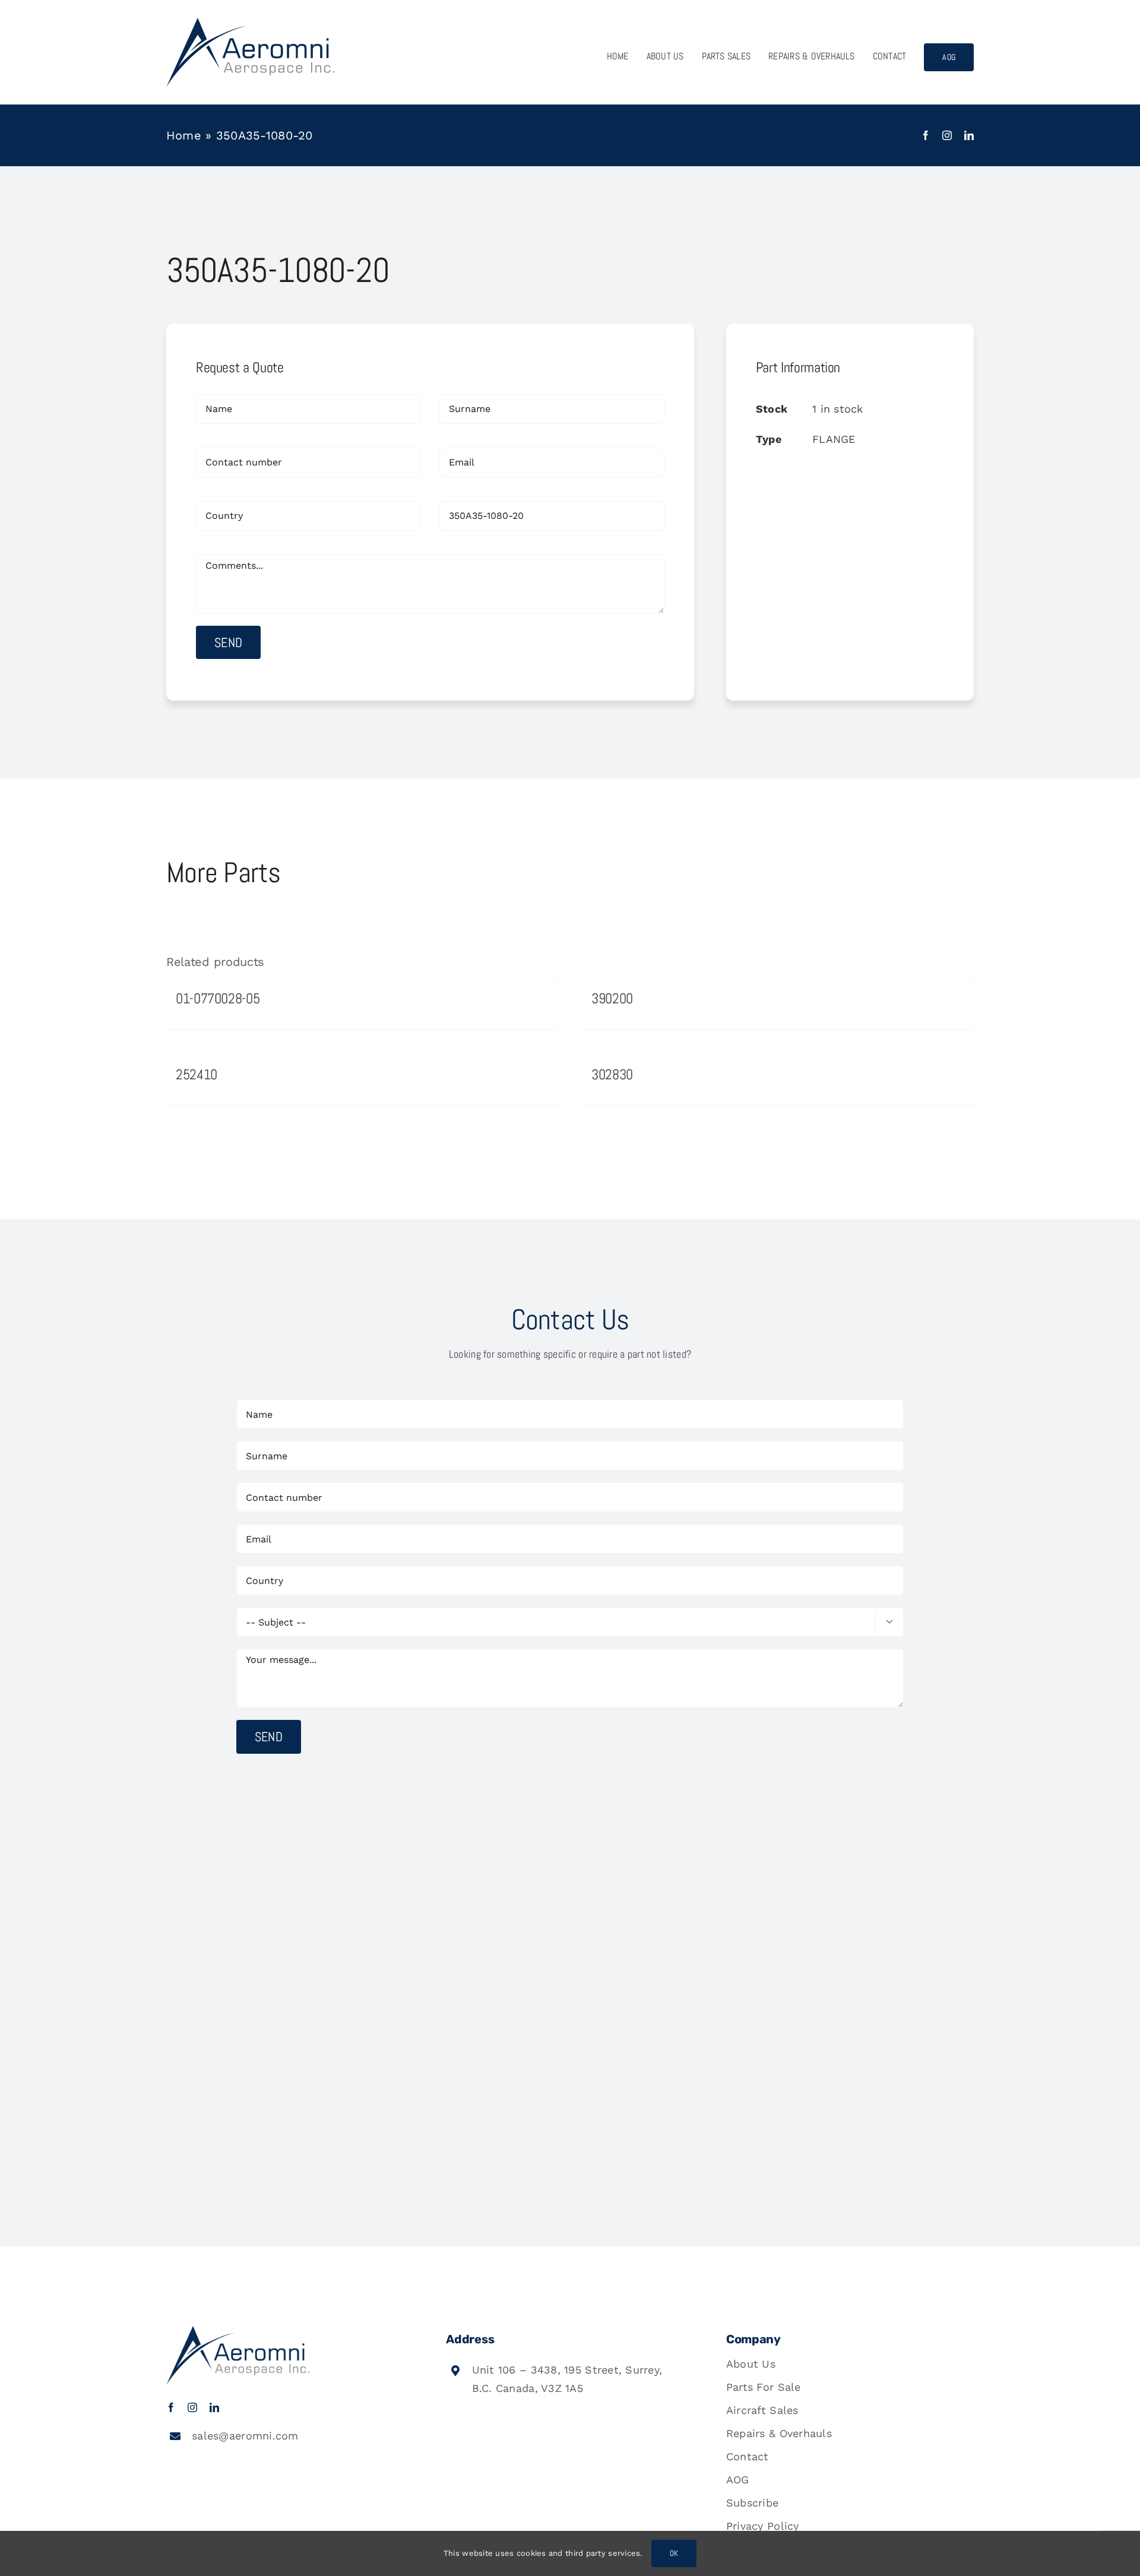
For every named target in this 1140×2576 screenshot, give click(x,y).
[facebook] (926, 135)
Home (184, 135)
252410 (197, 1074)
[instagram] (947, 135)
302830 (612, 1074)
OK (674, 2553)
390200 (612, 998)
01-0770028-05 (218, 998)
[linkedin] (969, 135)
